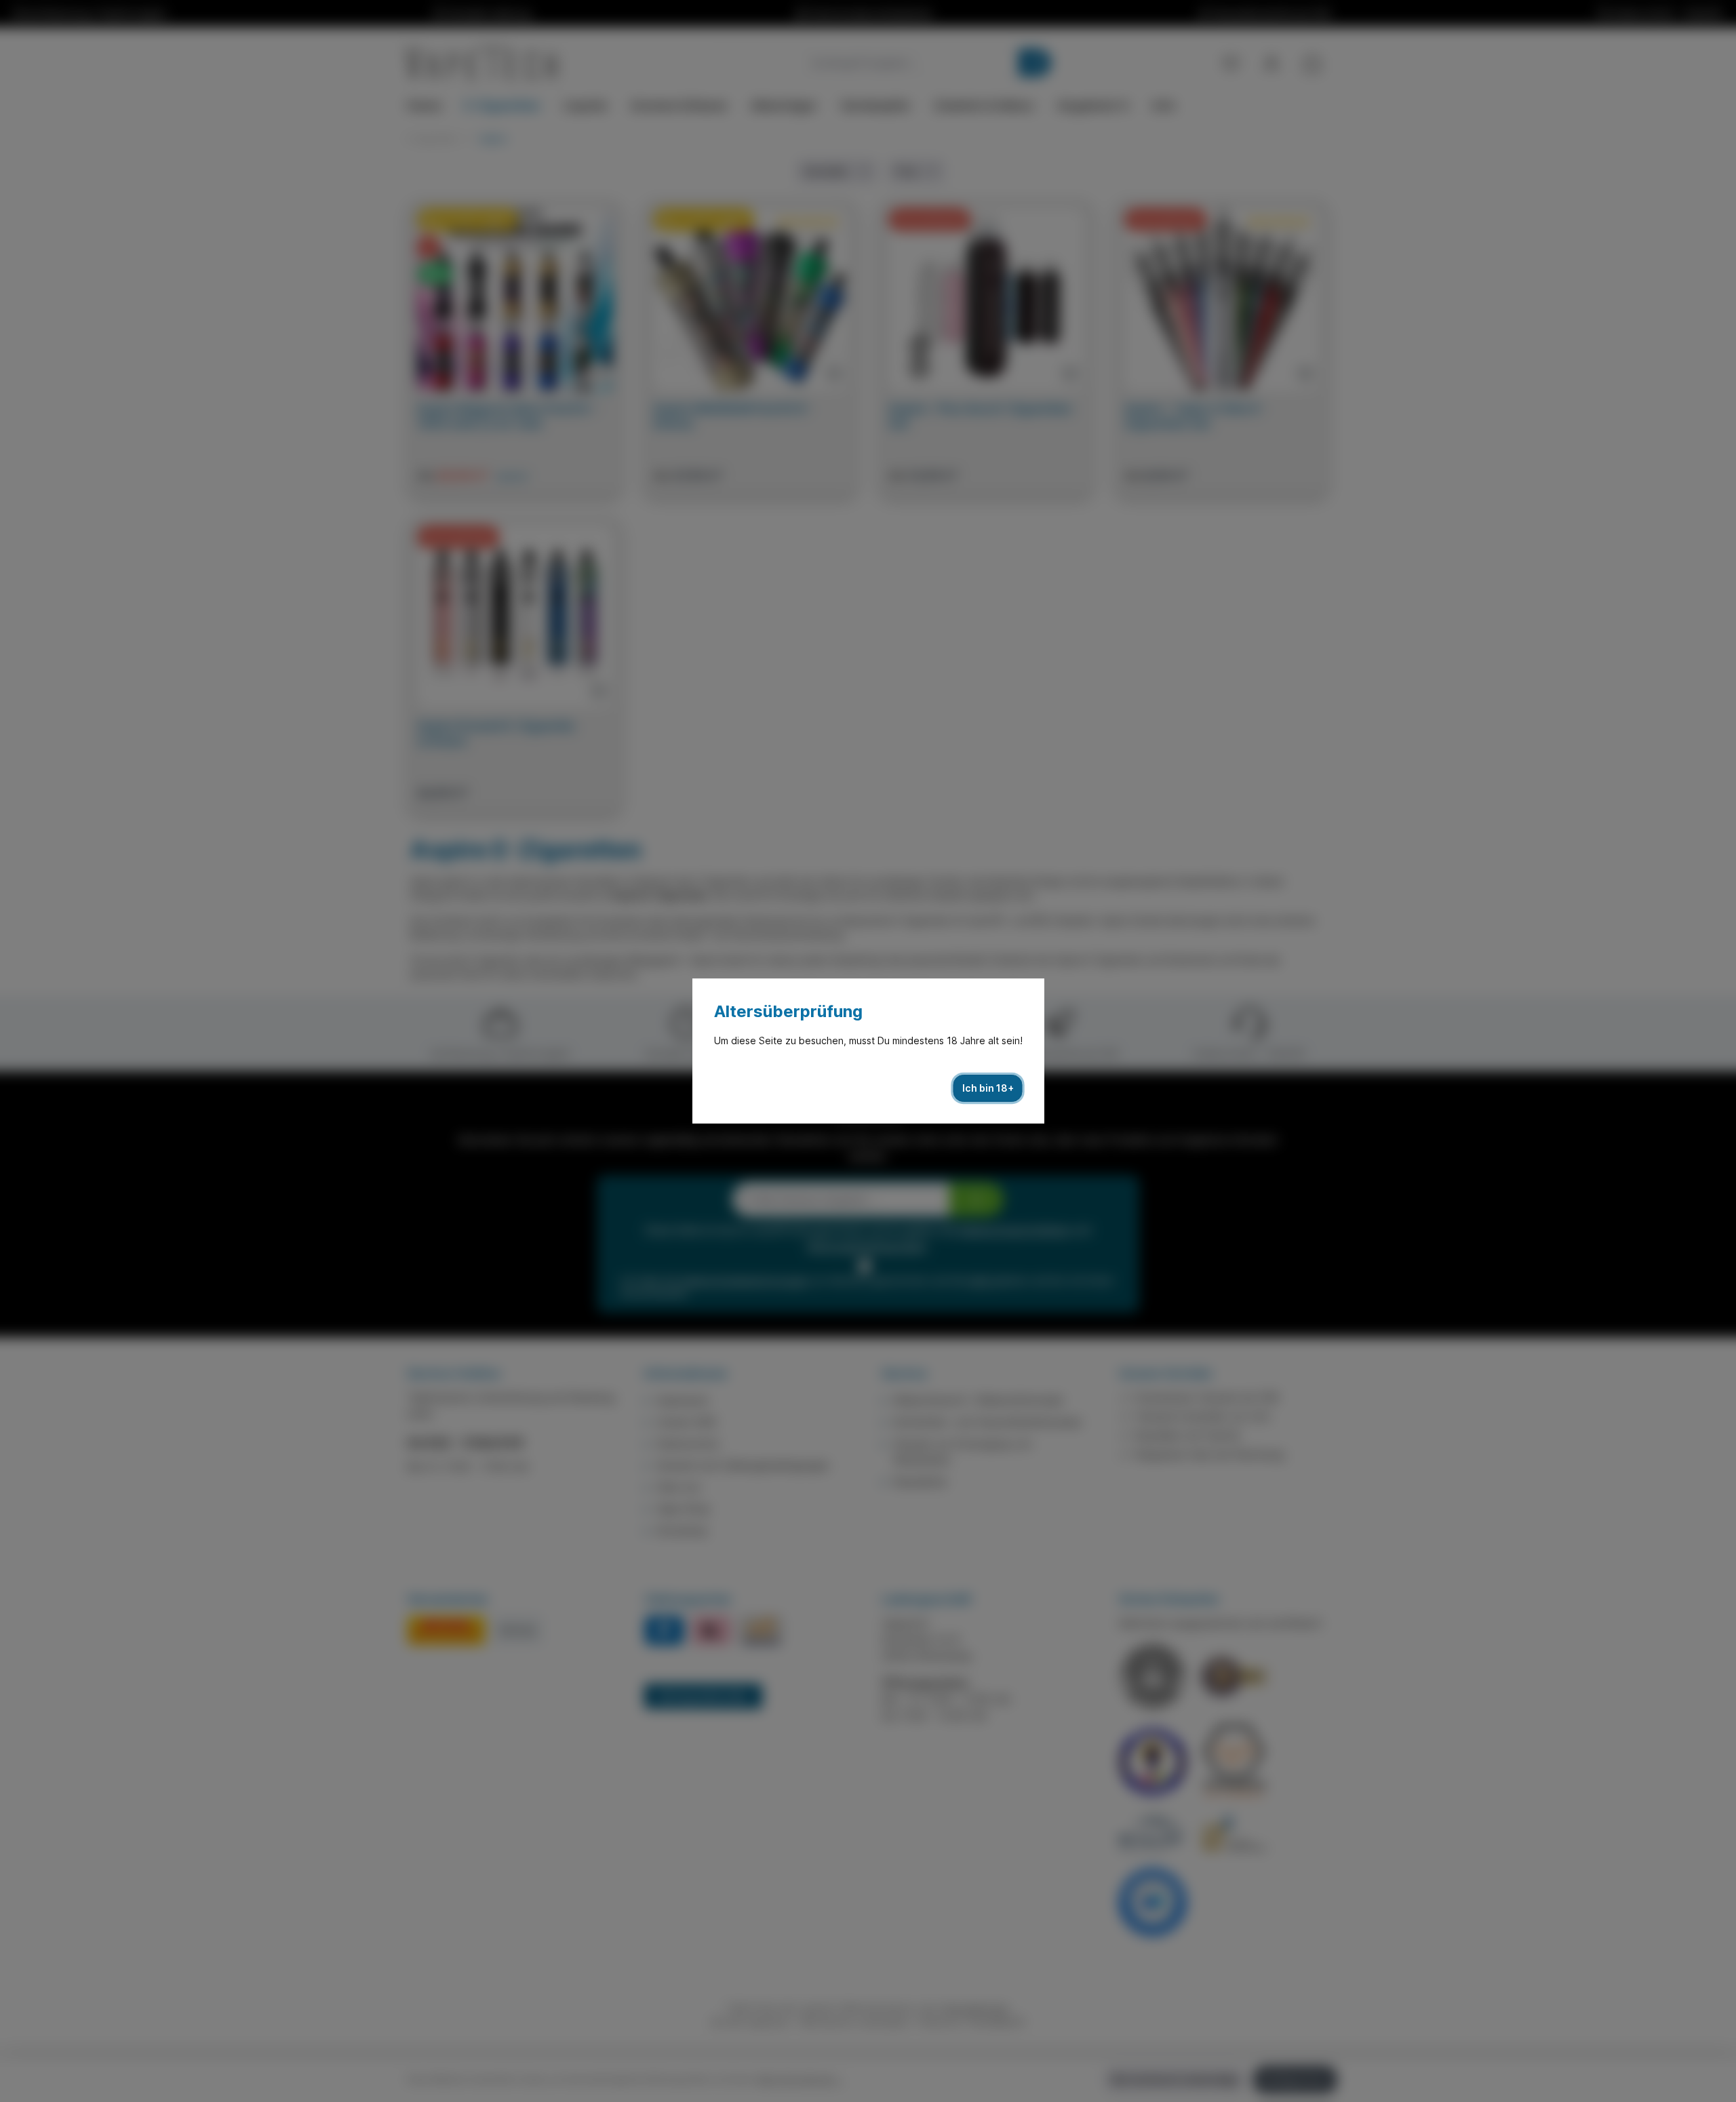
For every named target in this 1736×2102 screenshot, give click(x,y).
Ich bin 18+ (988, 1088)
